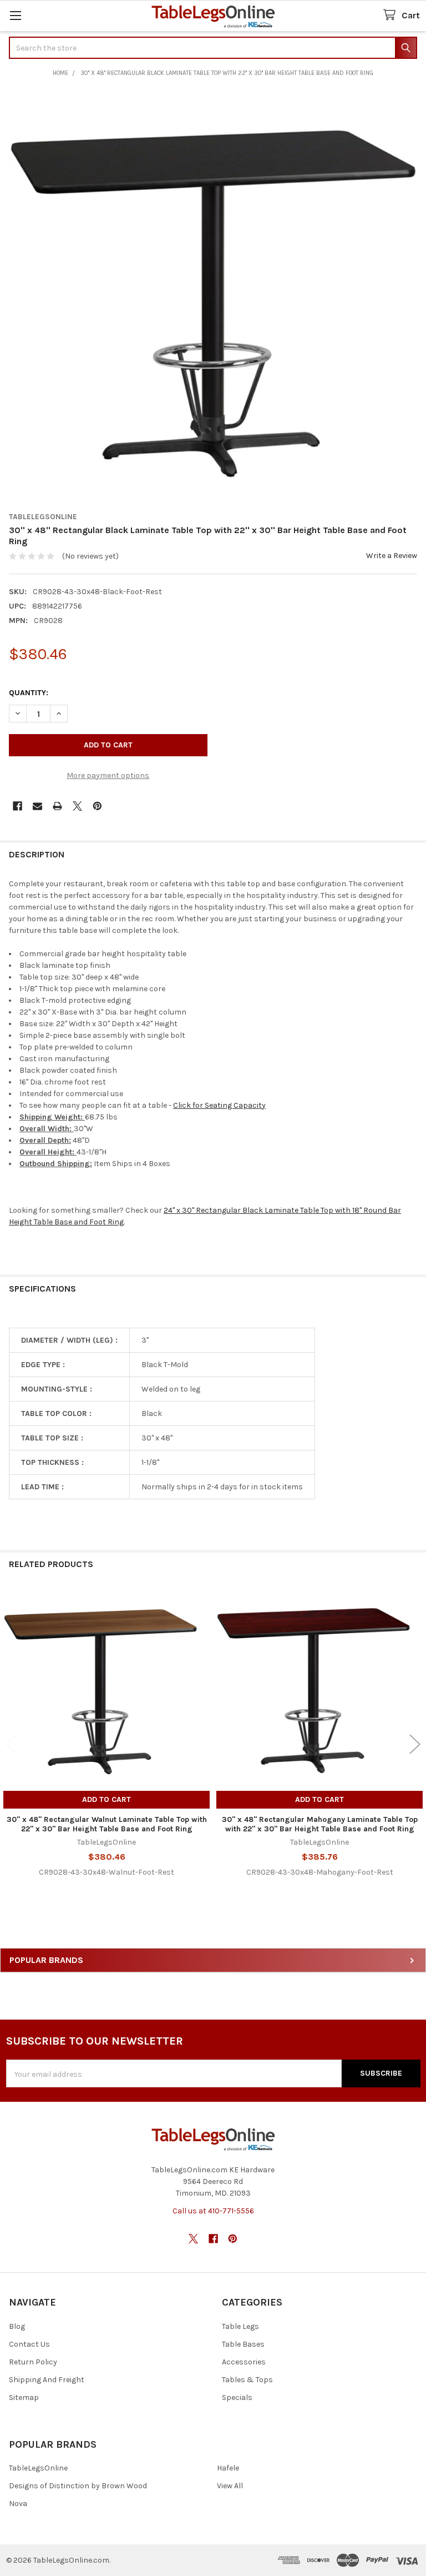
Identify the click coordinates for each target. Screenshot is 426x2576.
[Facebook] (17, 806)
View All (230, 2486)
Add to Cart (106, 1799)
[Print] (57, 806)
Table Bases (243, 2344)
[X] (77, 806)
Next (415, 1744)
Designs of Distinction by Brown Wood (78, 2486)
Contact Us (29, 2344)
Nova (18, 2504)
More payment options (108, 775)
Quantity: (29, 693)
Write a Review (392, 556)
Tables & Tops (247, 2380)
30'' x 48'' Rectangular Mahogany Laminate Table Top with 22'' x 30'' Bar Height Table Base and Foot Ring (320, 1824)
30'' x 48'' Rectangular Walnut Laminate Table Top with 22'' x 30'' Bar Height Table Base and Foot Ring (107, 1824)
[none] (213, 296)
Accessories (244, 2362)
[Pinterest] (97, 806)
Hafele (228, 2468)
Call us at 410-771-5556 (213, 2211)
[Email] (37, 806)
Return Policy (33, 2362)
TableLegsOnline (38, 2468)
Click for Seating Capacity (219, 1105)
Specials (237, 2397)
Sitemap (24, 2397)
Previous (11, 1744)
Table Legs (240, 2326)
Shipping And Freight (47, 2380)
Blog (17, 2326)
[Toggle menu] (15, 15)
